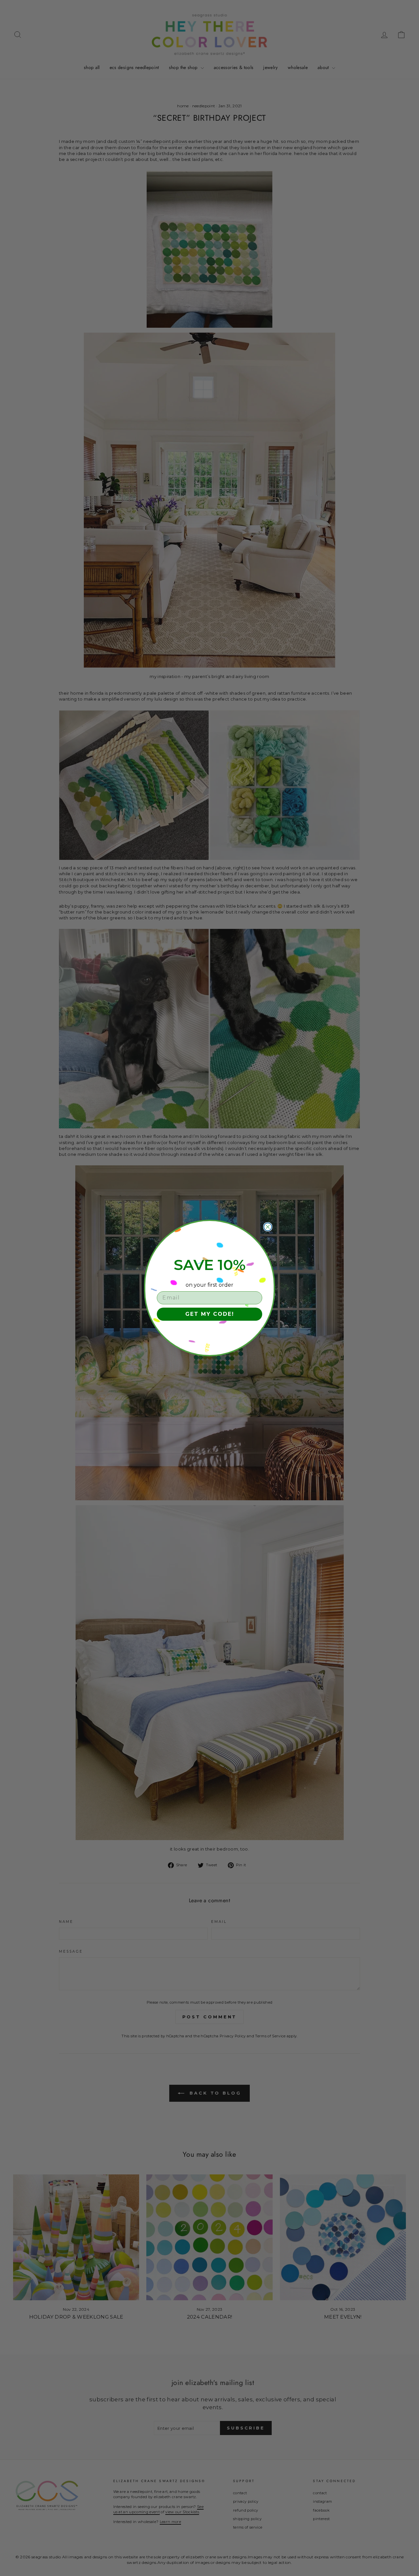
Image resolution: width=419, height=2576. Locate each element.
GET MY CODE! (210, 1314)
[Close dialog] (268, 1227)
